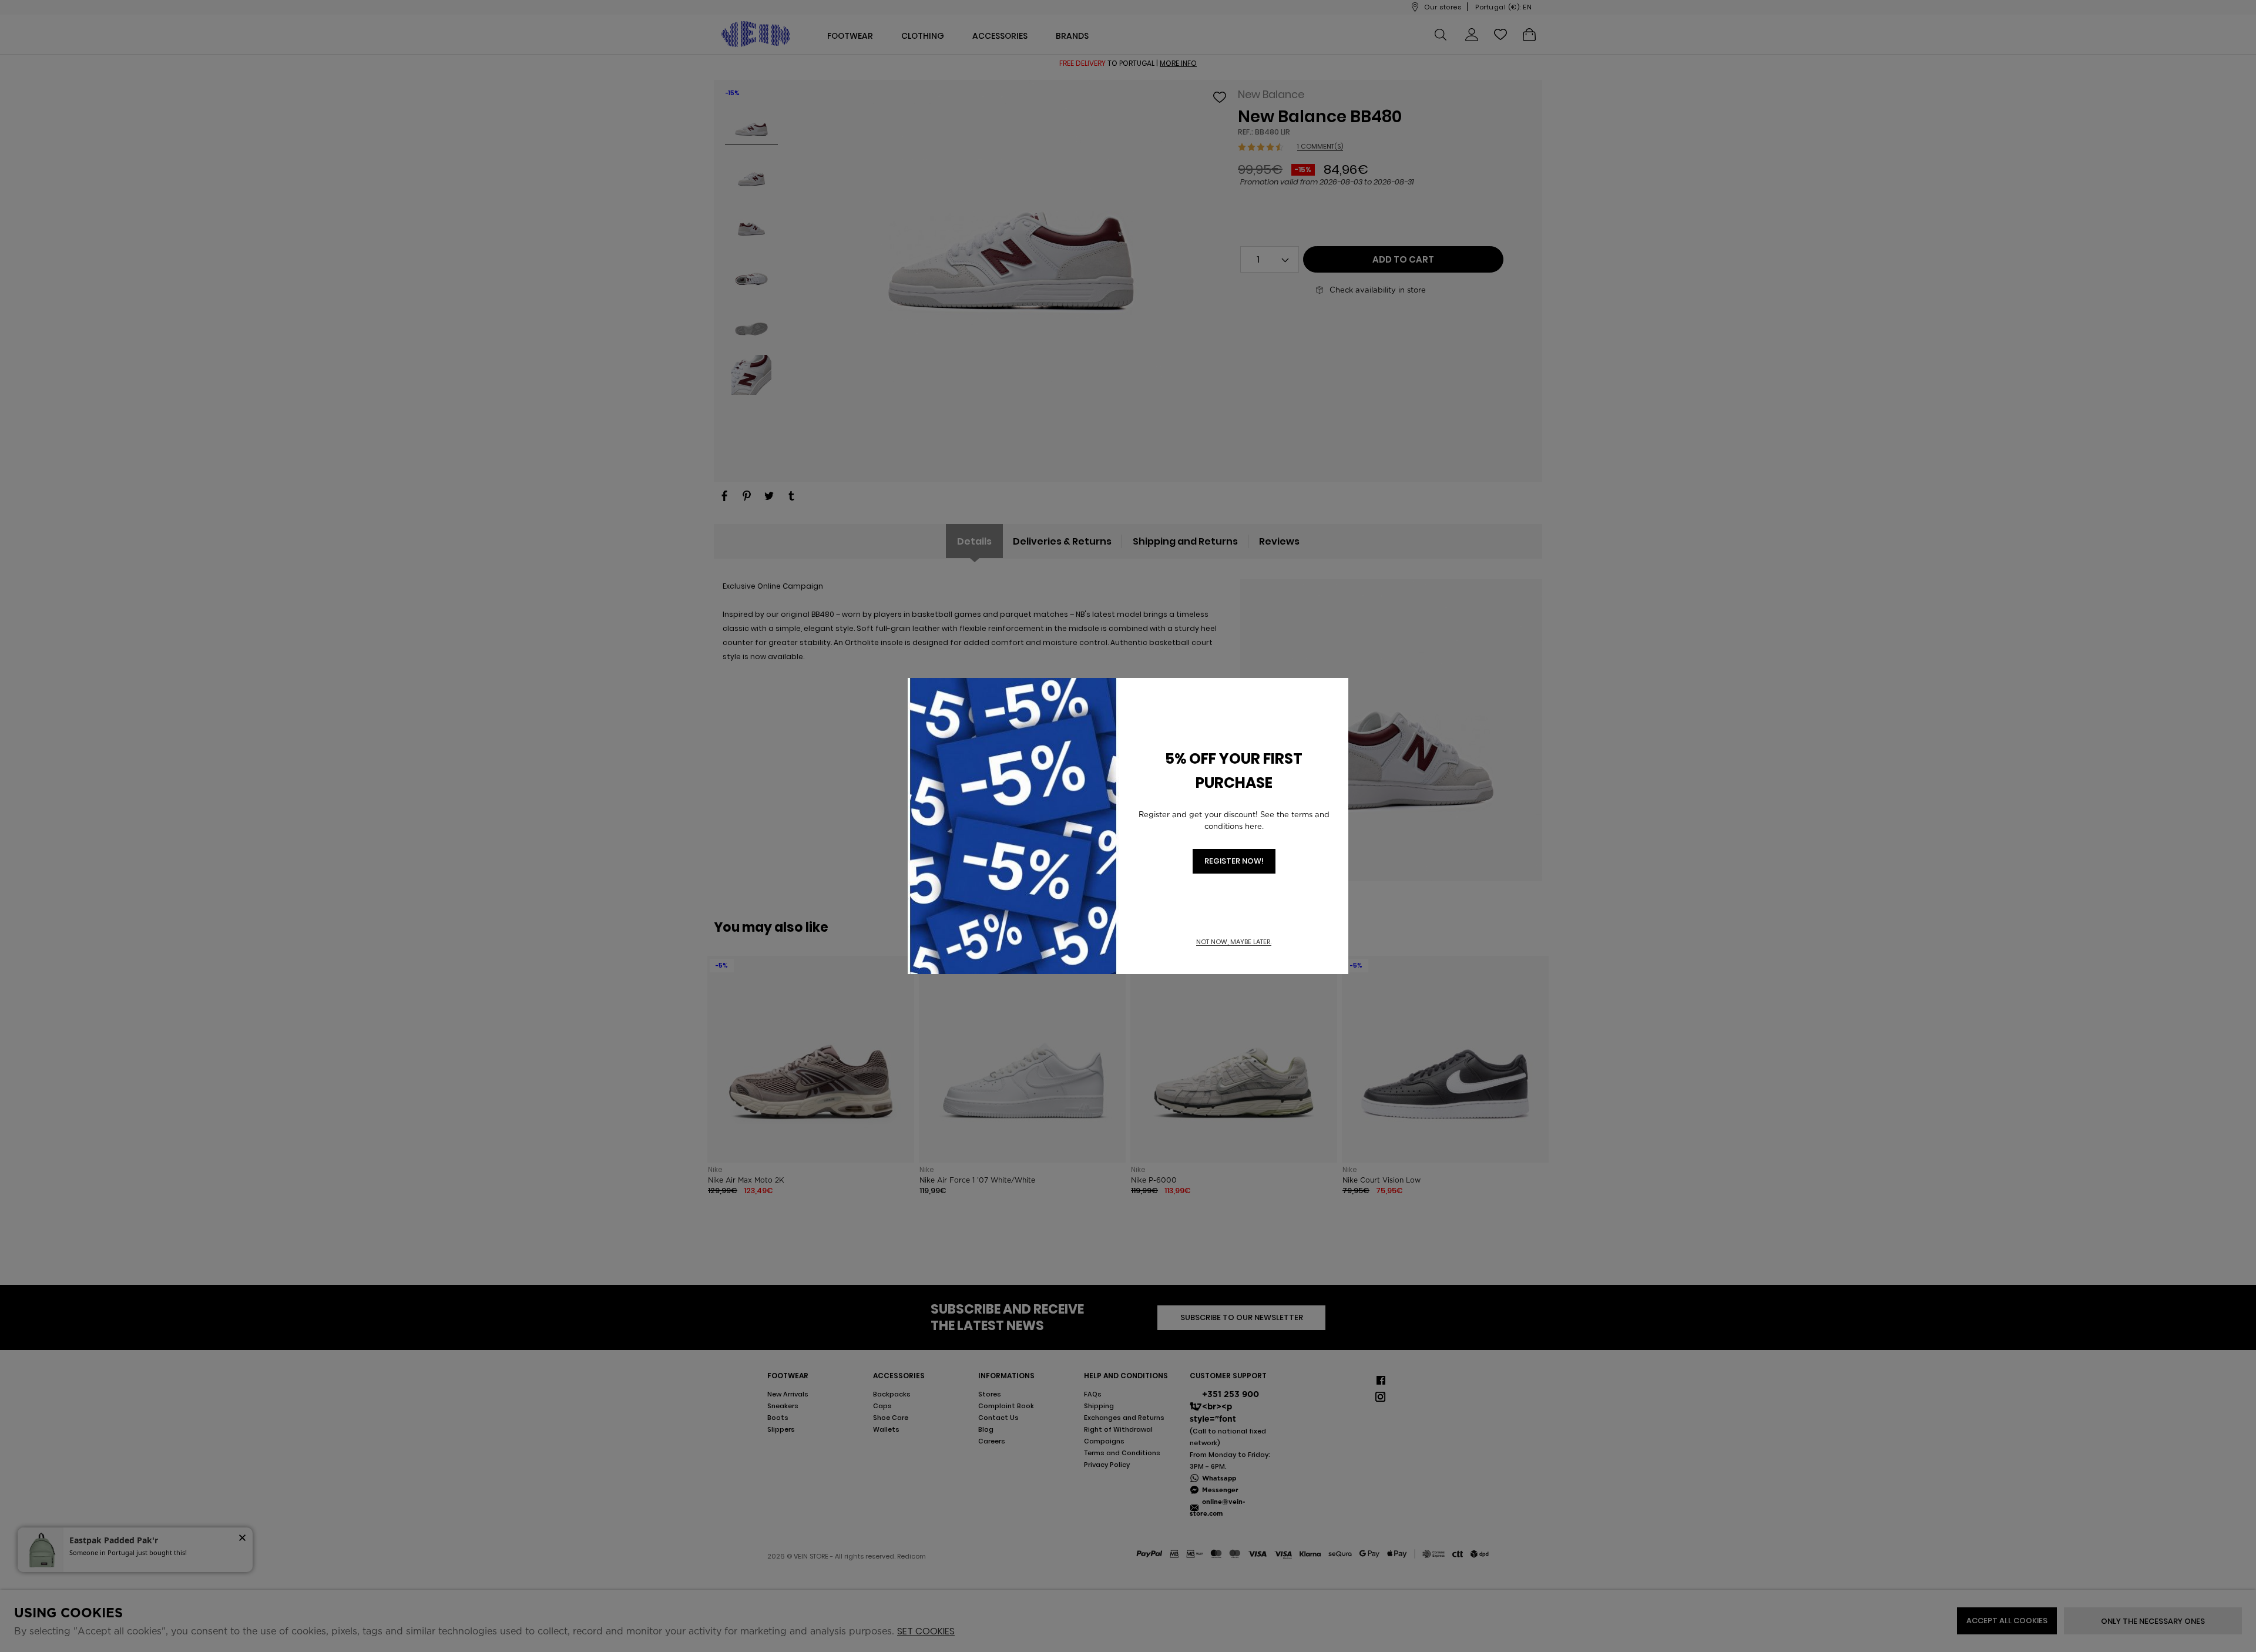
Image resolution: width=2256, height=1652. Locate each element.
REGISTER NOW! (1234, 861)
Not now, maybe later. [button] (1234, 942)
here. (1254, 826)
